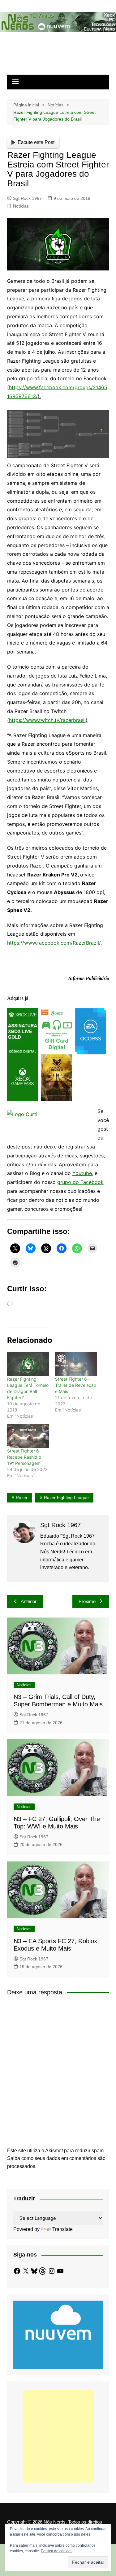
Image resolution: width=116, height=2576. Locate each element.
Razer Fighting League (66, 1498)
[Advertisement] (58, 2436)
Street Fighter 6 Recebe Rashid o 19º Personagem (24, 1457)
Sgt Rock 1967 (27, 198)
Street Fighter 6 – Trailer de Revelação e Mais (76, 1385)
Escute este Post (36, 142)
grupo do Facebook (80, 1182)
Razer (22, 1498)
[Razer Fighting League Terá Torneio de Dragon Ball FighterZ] (28, 1364)
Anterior (29, 1601)
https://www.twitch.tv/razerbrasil (47, 720)
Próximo (87, 1601)
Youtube (82, 1173)
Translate (62, 2229)
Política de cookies (57, 2551)
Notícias (21, 206)
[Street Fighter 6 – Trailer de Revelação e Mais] (76, 1364)
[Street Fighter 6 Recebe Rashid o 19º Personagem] (28, 1436)
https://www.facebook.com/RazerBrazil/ (54, 943)
